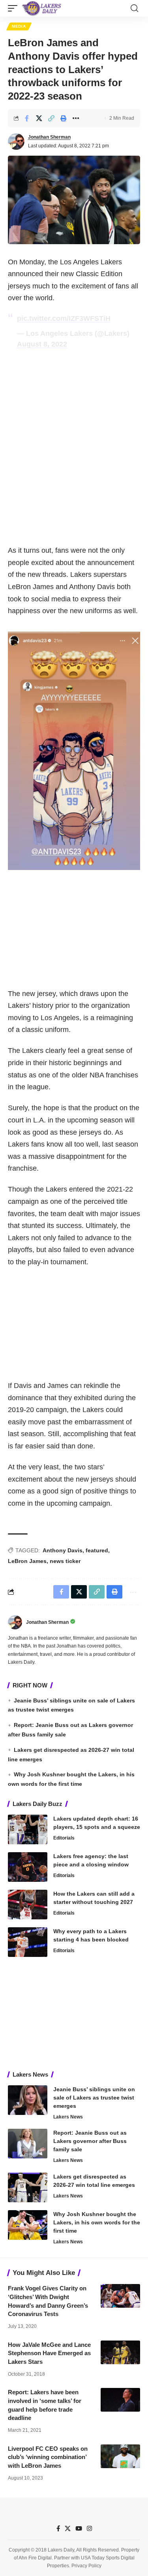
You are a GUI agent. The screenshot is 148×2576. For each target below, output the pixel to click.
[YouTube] (79, 2529)
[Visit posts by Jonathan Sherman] (16, 141)
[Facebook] (58, 2529)
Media (19, 26)
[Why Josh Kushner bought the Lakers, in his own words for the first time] (28, 2225)
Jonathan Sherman (49, 137)
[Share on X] (39, 118)
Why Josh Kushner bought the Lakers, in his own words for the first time (97, 2222)
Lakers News (68, 2117)
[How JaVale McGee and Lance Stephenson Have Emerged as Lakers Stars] (120, 2352)
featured (97, 1550)
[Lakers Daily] (42, 8)
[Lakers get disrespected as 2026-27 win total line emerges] (28, 2187)
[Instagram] (89, 2529)
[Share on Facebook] (27, 118)
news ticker (65, 1561)
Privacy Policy (86, 2566)
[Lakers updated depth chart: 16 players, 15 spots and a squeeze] (28, 1829)
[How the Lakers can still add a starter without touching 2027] (28, 1905)
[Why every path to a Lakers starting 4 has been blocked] (28, 1942)
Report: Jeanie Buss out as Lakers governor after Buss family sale (90, 2141)
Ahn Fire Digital (35, 2558)
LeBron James (27, 1561)
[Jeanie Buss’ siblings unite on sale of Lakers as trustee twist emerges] (28, 2100)
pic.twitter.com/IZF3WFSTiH (64, 318)
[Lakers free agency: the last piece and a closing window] (28, 1867)
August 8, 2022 (42, 344)
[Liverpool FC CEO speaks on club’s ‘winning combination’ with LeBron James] (120, 2456)
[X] (68, 2529)
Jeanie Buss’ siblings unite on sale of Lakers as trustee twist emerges (94, 2098)
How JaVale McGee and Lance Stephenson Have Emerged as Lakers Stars (49, 2353)
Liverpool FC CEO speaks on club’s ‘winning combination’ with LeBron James (48, 2457)
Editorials (64, 1838)
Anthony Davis (63, 1550)
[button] (15, 8)
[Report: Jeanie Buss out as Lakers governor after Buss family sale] (28, 2144)
